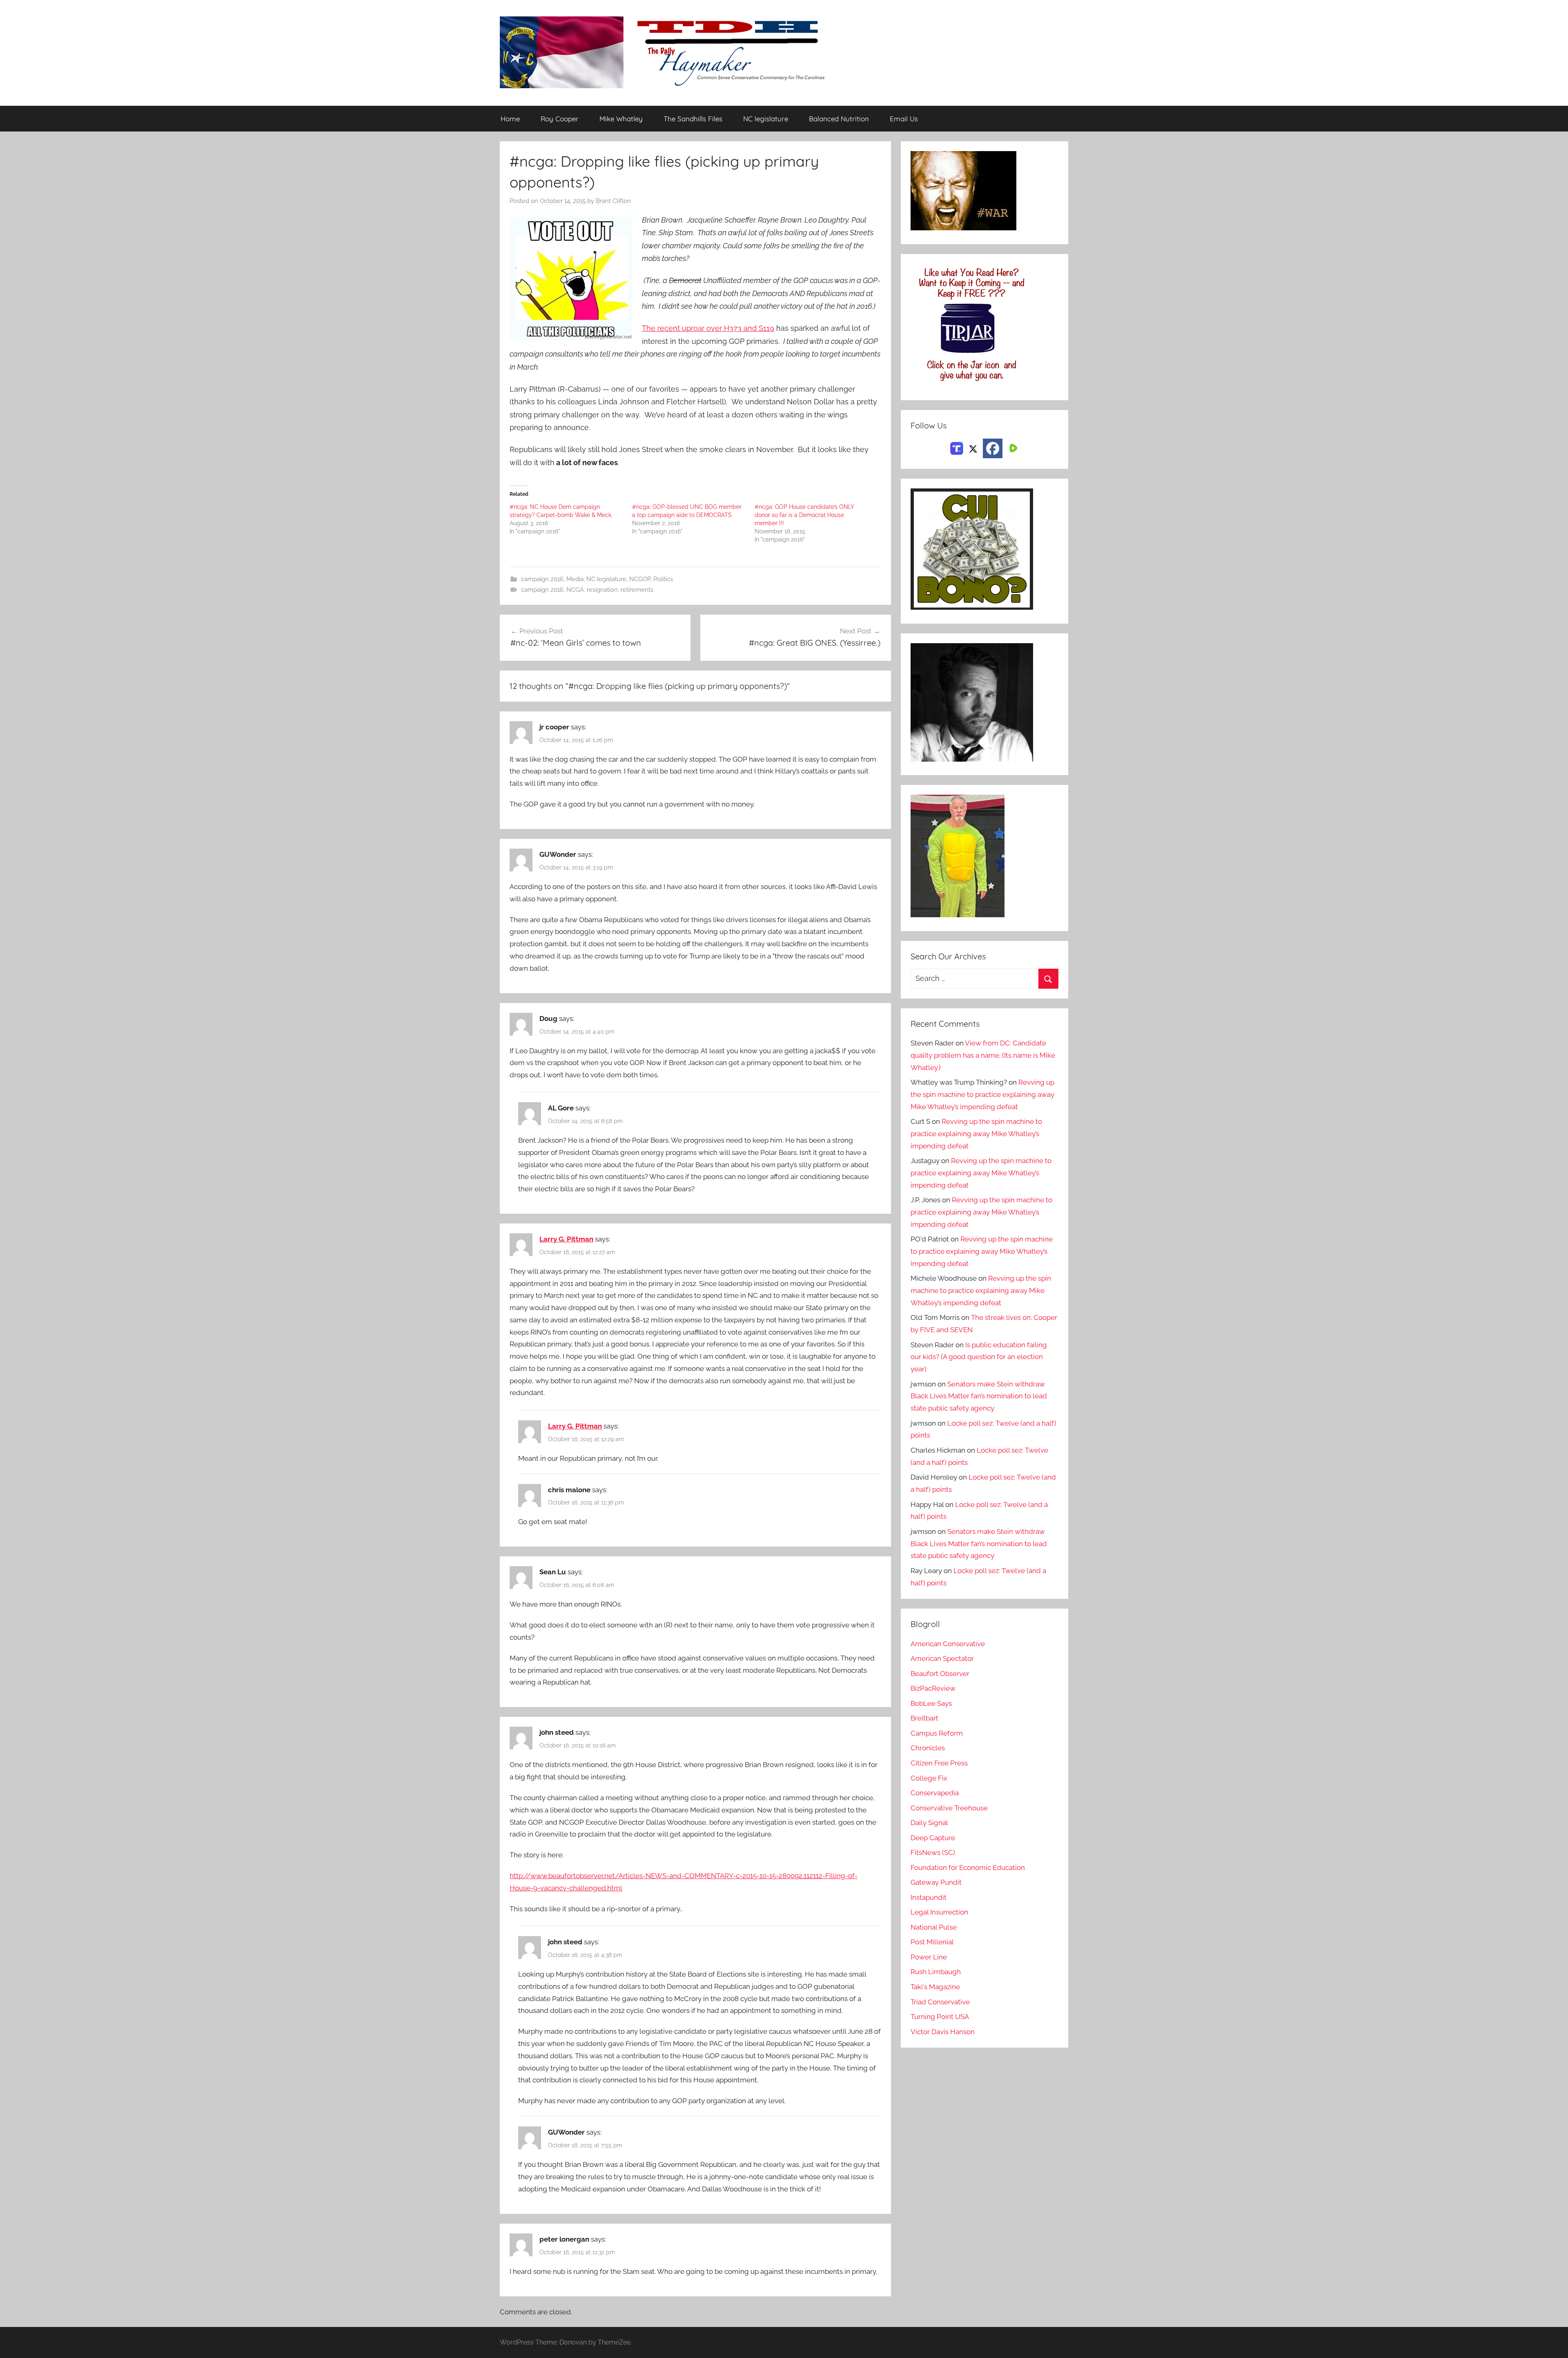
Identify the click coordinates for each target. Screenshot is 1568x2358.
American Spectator (942, 1658)
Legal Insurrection (939, 1912)
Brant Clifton (613, 201)
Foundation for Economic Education (968, 1868)
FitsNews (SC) (933, 1852)
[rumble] (1012, 448)
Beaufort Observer (940, 1674)
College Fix (929, 1778)
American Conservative (948, 1644)
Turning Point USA (940, 2017)
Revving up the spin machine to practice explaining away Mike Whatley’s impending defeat (982, 1094)
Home (510, 119)
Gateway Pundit (936, 1882)
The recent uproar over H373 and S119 (708, 328)
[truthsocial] (957, 448)
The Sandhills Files (693, 119)
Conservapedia (935, 1793)
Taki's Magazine (935, 1987)
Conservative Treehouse (949, 1808)
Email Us (904, 119)
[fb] (993, 448)
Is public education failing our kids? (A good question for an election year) (979, 1357)
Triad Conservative (940, 2002)
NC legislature (766, 119)
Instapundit (929, 1897)
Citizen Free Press (939, 1763)
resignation (602, 590)
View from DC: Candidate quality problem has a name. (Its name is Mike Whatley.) (983, 1055)
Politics (663, 579)
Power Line (929, 1957)
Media (575, 579)
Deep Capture (933, 1838)
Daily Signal (929, 1823)
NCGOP (640, 579)
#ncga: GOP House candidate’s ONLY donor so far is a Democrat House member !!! (804, 515)
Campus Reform (937, 1733)
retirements (637, 590)
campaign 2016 (542, 579)
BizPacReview (933, 1688)
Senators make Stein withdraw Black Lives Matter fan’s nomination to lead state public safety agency (979, 1396)
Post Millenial (932, 1942)
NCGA (575, 590)
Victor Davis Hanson (943, 2032)
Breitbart (924, 1718)
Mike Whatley (621, 119)
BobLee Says (931, 1703)
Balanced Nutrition (839, 119)
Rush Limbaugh (936, 1972)
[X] (973, 448)
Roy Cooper (560, 119)
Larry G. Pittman (566, 1239)
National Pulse (934, 1927)
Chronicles (928, 1748)
